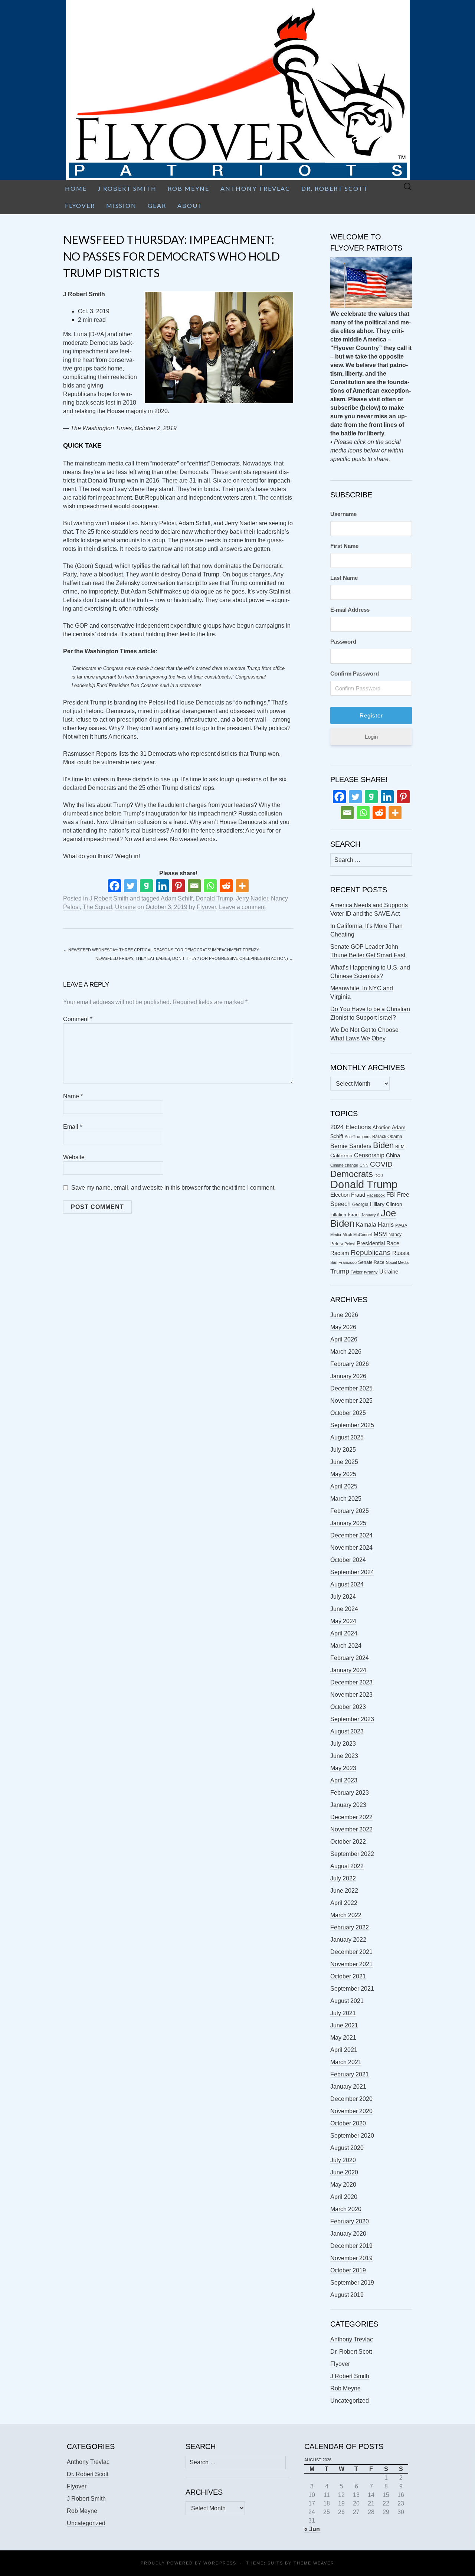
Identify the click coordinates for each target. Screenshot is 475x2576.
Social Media (397, 1262)
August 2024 (347, 1584)
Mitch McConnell (357, 1235)
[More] (242, 886)
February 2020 (350, 2221)
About (190, 205)
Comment (78, 1019)
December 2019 (351, 2246)
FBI (391, 1195)
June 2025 (344, 1462)
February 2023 (350, 1793)
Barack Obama (387, 1137)
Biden (383, 1145)
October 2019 (348, 2270)
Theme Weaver (314, 2563)
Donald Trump (214, 898)
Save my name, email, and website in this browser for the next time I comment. (173, 1188)
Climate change (344, 1165)
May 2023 (343, 1768)
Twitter (357, 1272)
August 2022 (347, 1866)
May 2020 (343, 2185)
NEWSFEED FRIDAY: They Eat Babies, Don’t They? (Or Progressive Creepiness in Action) (194, 958)
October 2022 (348, 1842)
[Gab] (146, 886)
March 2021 (346, 2062)
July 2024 (343, 1597)
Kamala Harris (375, 1225)
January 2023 (348, 1805)
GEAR (157, 205)
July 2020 (343, 2160)
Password (343, 642)
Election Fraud (348, 1195)
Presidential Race (378, 1243)
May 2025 (343, 1474)
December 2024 (351, 1535)
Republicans (371, 1252)
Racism (340, 1253)
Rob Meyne (189, 188)
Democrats (352, 1174)
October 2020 (348, 2123)
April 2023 (344, 1780)
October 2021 (348, 1976)
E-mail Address (350, 610)
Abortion (381, 1127)
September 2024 (352, 1572)
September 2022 (352, 1854)
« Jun (312, 2529)
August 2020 (347, 2148)
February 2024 (350, 1658)
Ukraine (125, 907)
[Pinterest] (178, 886)
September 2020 (352, 2136)
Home (76, 188)
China (393, 1155)
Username (343, 514)
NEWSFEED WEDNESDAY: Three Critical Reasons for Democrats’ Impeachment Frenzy (161, 950)
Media (336, 1235)
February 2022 (350, 1927)
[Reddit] (226, 886)
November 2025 (351, 1401)
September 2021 (352, 1989)
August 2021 (347, 2001)
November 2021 (351, 1964)
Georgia (360, 1204)
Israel (354, 1215)
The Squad (97, 907)
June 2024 (344, 1609)
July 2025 (343, 1450)
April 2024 (344, 1633)
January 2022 (348, 1940)
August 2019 (347, 2295)
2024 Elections (351, 1127)
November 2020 (351, 2111)
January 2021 (348, 2087)
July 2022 (343, 1878)
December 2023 (351, 1682)
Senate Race (371, 1262)
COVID (381, 1164)
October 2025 (348, 1413)
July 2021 (343, 2013)
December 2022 (351, 1817)
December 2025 (351, 1388)
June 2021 (344, 2025)
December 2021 (351, 1952)
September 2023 (352, 1719)
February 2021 (350, 2074)
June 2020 (344, 2172)
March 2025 (346, 1499)
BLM (400, 1147)
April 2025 (344, 1486)
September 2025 (352, 1425)
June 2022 (344, 1891)
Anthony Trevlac (255, 188)
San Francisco (343, 1262)
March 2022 (346, 1915)
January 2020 (348, 2234)
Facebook (376, 1195)
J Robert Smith (127, 188)
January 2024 (348, 1670)
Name (73, 1096)
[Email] (194, 886)
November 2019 (351, 2258)
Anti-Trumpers (358, 1137)
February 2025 (350, 1511)
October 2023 (348, 1707)
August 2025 (347, 1437)
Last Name (344, 578)
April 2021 (344, 2050)
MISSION (121, 205)
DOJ (379, 1176)
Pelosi (350, 1244)
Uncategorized (350, 2401)
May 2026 (343, 1327)
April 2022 (344, 1903)
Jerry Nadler (252, 898)
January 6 (370, 1215)
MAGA (401, 1225)
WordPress (220, 2563)
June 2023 (344, 1756)
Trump (340, 1271)
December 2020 (351, 2099)
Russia (401, 1253)
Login (371, 737)
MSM (380, 1234)
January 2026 (348, 1376)
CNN (364, 1165)
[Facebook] (114, 886)
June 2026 (344, 1315)
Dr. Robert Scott (335, 188)
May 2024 (343, 1621)
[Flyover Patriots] (237, 90)
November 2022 (351, 1829)
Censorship (369, 1155)
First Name (344, 546)
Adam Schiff (177, 898)
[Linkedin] (162, 886)
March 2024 (346, 1646)
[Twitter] (130, 886)
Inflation (338, 1215)
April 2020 (344, 2197)
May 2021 (343, 2038)
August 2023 (347, 1731)
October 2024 (348, 1560)
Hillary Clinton (386, 1204)
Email (73, 1127)
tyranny (371, 1272)
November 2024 (351, 1548)
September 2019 (352, 2283)
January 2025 (348, 1523)
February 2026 (350, 1364)
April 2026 (344, 1339)
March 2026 (346, 1352)
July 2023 (343, 1744)
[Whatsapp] (210, 886)
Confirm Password (355, 674)
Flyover (80, 205)
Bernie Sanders (351, 1146)
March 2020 (346, 2209)
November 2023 (351, 1695)
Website (74, 1157)
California (341, 1156)
